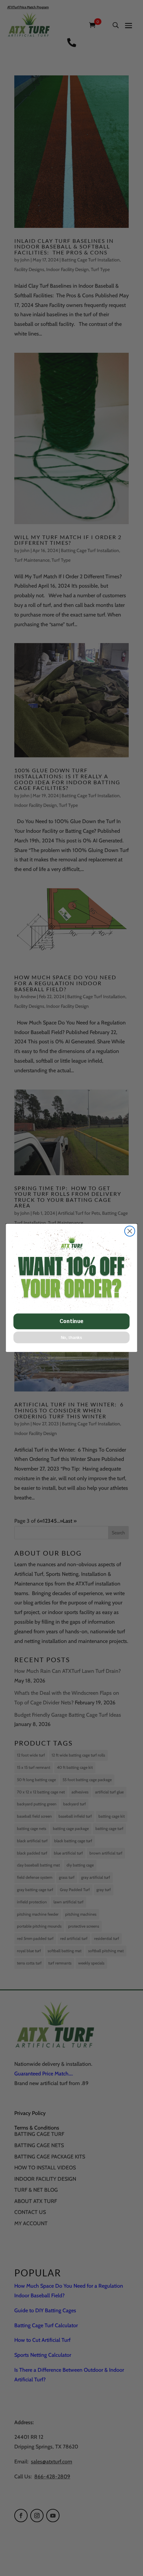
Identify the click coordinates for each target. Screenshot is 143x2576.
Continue (71, 1321)
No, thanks (72, 1338)
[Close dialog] (130, 1231)
